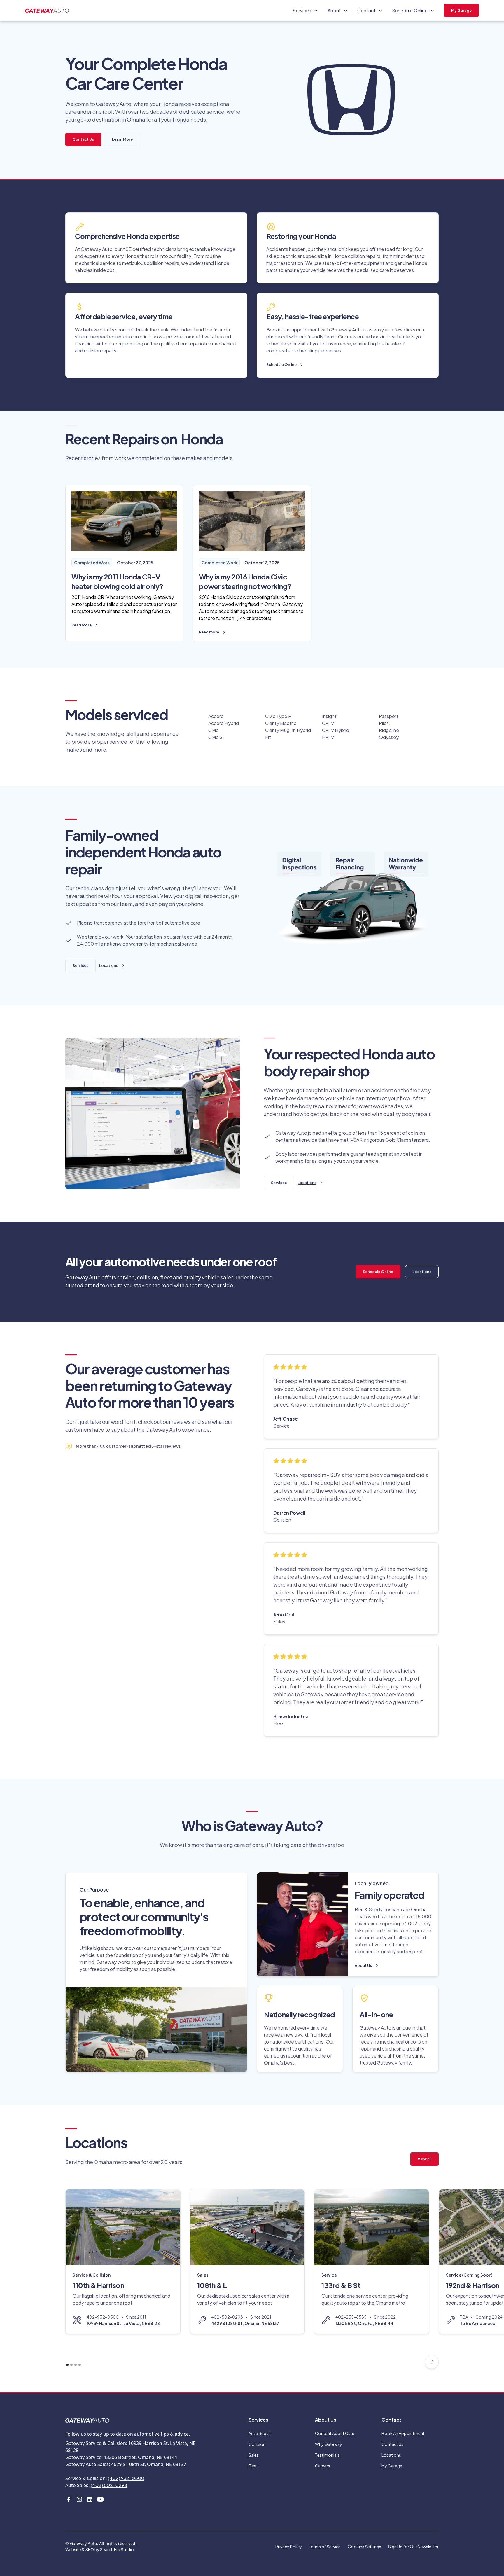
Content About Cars (335, 2433)
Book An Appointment (403, 2433)
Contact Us (83, 139)
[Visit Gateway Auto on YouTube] (100, 2499)
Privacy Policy (289, 2547)
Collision (257, 2444)
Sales (254, 2455)
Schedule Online (378, 1272)
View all (425, 2159)
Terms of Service (325, 2547)
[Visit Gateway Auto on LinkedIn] (90, 2499)
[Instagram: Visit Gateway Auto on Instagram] (79, 2499)
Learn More (122, 139)
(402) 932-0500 (126, 2478)
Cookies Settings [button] (364, 2547)
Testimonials (327, 2455)
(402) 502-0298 (109, 2485)
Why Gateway (329, 2444)
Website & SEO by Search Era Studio (100, 2549)
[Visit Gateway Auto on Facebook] (69, 2499)
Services (80, 965)
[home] (47, 10)
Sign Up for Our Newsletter (413, 2547)
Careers (323, 2466)
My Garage (461, 10)
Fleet (253, 2466)
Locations (422, 1272)
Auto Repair (260, 2433)
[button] (305, 11)
